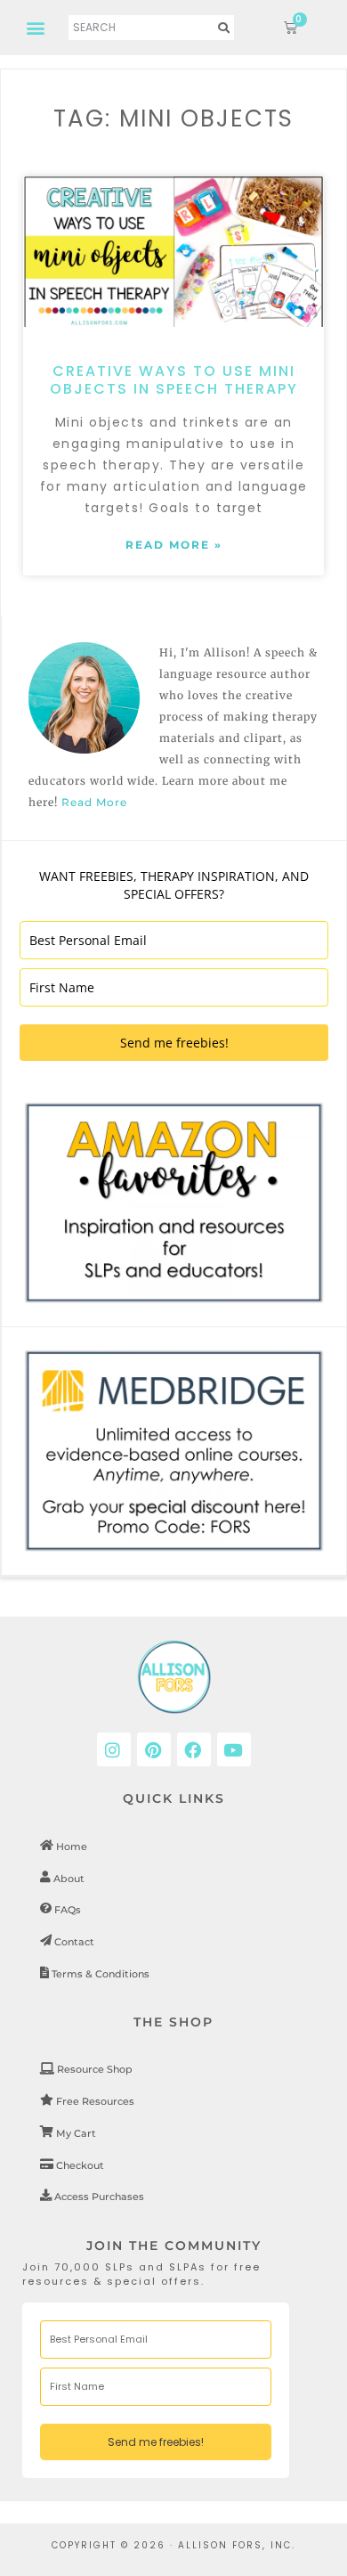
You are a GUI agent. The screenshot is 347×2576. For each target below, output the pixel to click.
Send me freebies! (174, 1043)
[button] (37, 27)
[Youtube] (234, 1749)
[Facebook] (194, 1749)
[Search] (224, 28)
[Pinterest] (154, 1749)
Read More (94, 802)
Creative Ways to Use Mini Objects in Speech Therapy (174, 380)
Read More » (174, 545)
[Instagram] (114, 1749)
